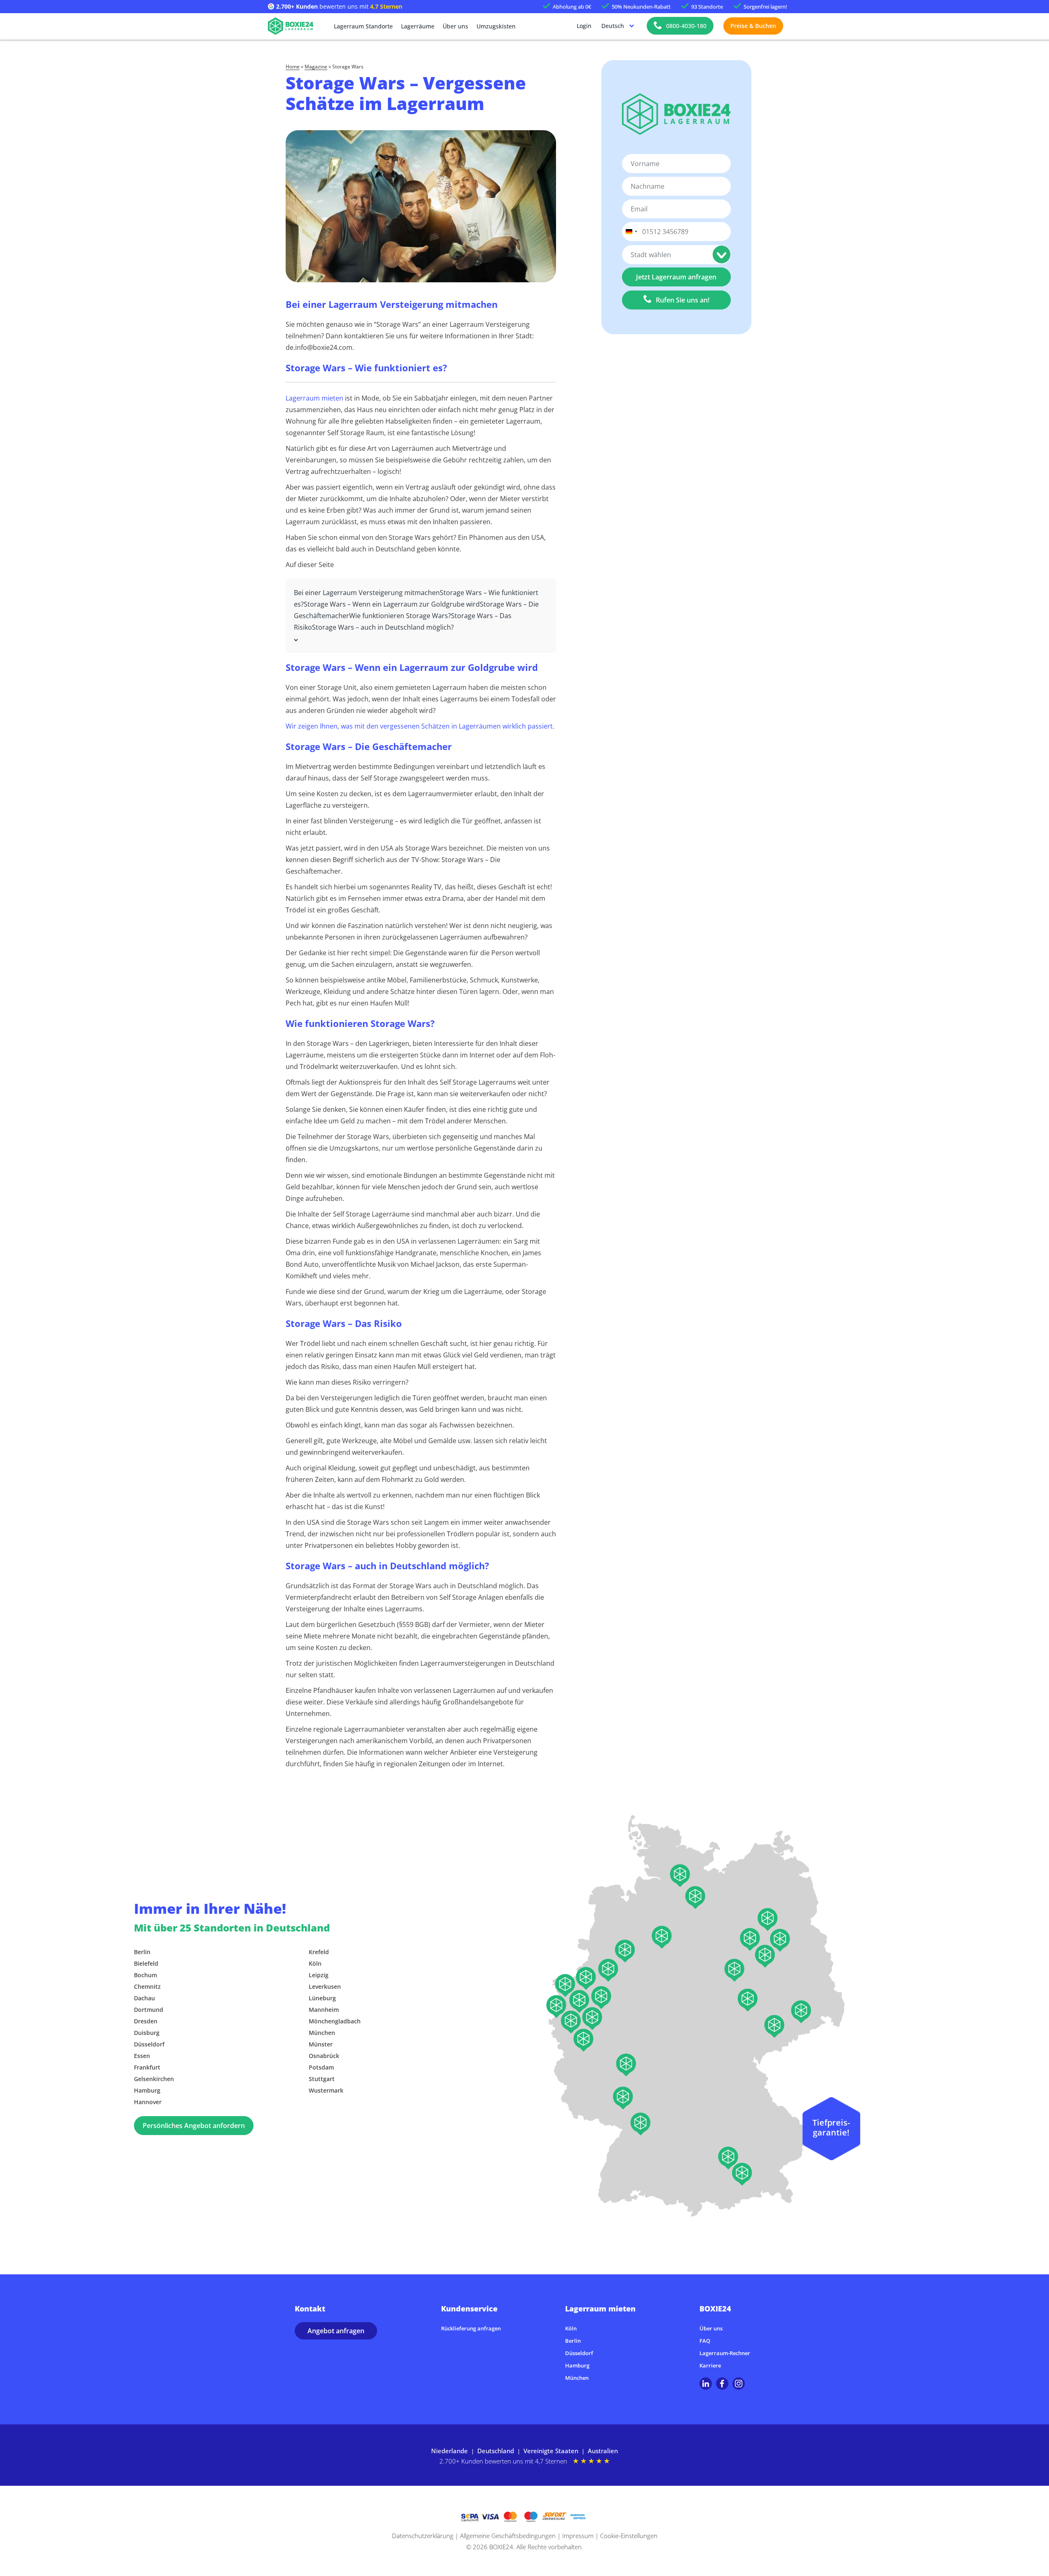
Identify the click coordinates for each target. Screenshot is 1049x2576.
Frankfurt (147, 2067)
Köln (315, 1963)
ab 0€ (572, 7)
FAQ (705, 2341)
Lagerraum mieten (314, 398)
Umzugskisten (496, 26)
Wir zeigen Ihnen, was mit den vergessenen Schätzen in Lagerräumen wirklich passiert (419, 726)
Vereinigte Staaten (551, 2451)
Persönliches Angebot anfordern (194, 2126)
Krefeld (319, 1952)
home (293, 67)
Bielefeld (146, 1963)
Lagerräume (418, 26)
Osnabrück (324, 2056)
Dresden (146, 2021)
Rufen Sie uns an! (683, 300)
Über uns (455, 26)
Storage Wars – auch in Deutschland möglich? (383, 627)
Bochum (145, 1975)
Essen (142, 2056)
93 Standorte (707, 7)
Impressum (578, 2536)
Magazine (316, 67)
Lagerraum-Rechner (725, 2353)
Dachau (144, 1998)
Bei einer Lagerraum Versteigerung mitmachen (367, 593)
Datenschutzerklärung (423, 2536)
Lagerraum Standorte (363, 26)
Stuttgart (322, 2079)
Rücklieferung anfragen (471, 2328)
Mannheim (324, 2010)
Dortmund (149, 2010)
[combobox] (631, 232)
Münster (321, 2044)
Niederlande (449, 2451)
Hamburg (147, 2090)
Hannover (148, 2102)
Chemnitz (147, 1986)
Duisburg (147, 2033)
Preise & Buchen (753, 26)
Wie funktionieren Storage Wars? (400, 616)
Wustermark (326, 2090)
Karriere (710, 2365)
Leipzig (319, 1975)
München (322, 2033)
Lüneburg (322, 1998)
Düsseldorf (149, 2044)
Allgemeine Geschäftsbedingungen (508, 2536)
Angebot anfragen (336, 2331)
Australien (603, 2451)
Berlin (142, 1952)
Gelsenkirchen (154, 2079)
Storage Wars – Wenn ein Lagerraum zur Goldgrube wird (392, 604)
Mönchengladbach (335, 2021)
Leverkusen (325, 1986)
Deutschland (496, 2451)
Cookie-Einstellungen (629, 2536)
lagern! (765, 7)
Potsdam (321, 2067)
